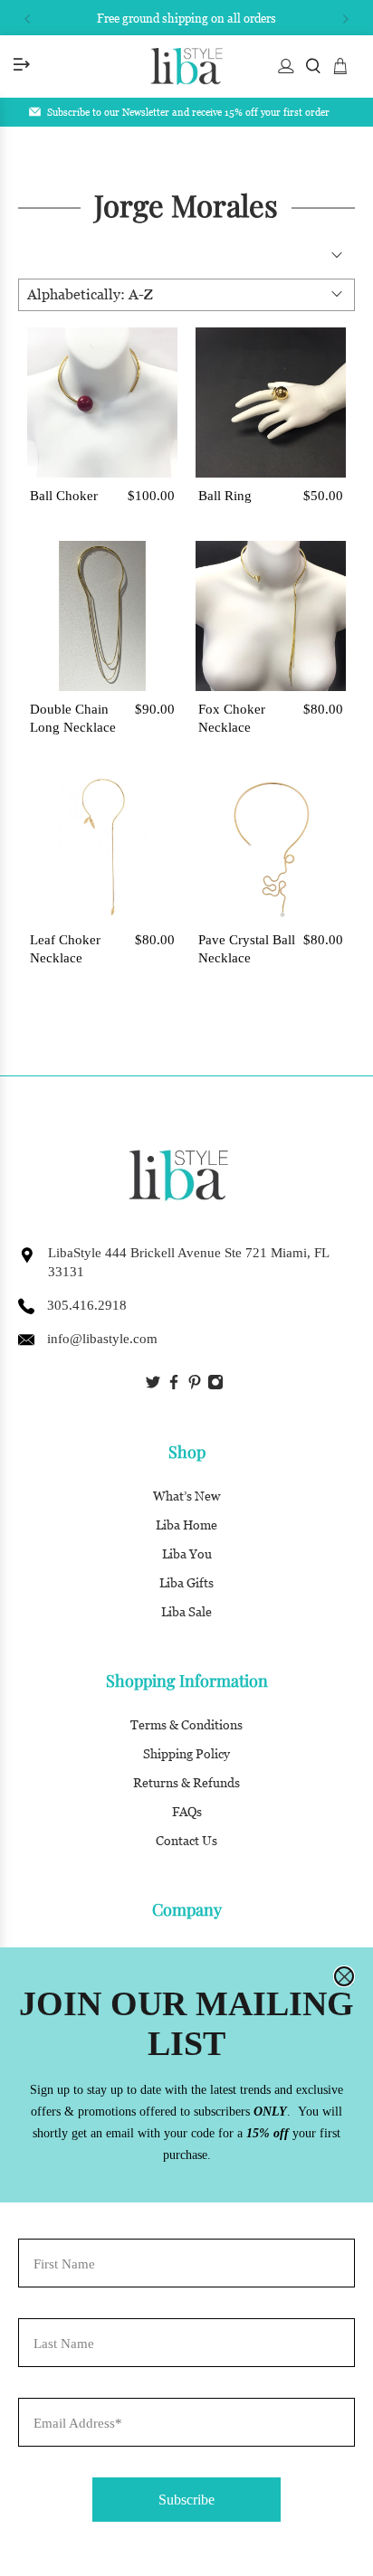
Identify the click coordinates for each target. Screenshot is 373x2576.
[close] (344, 1976)
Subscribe (186, 2500)
